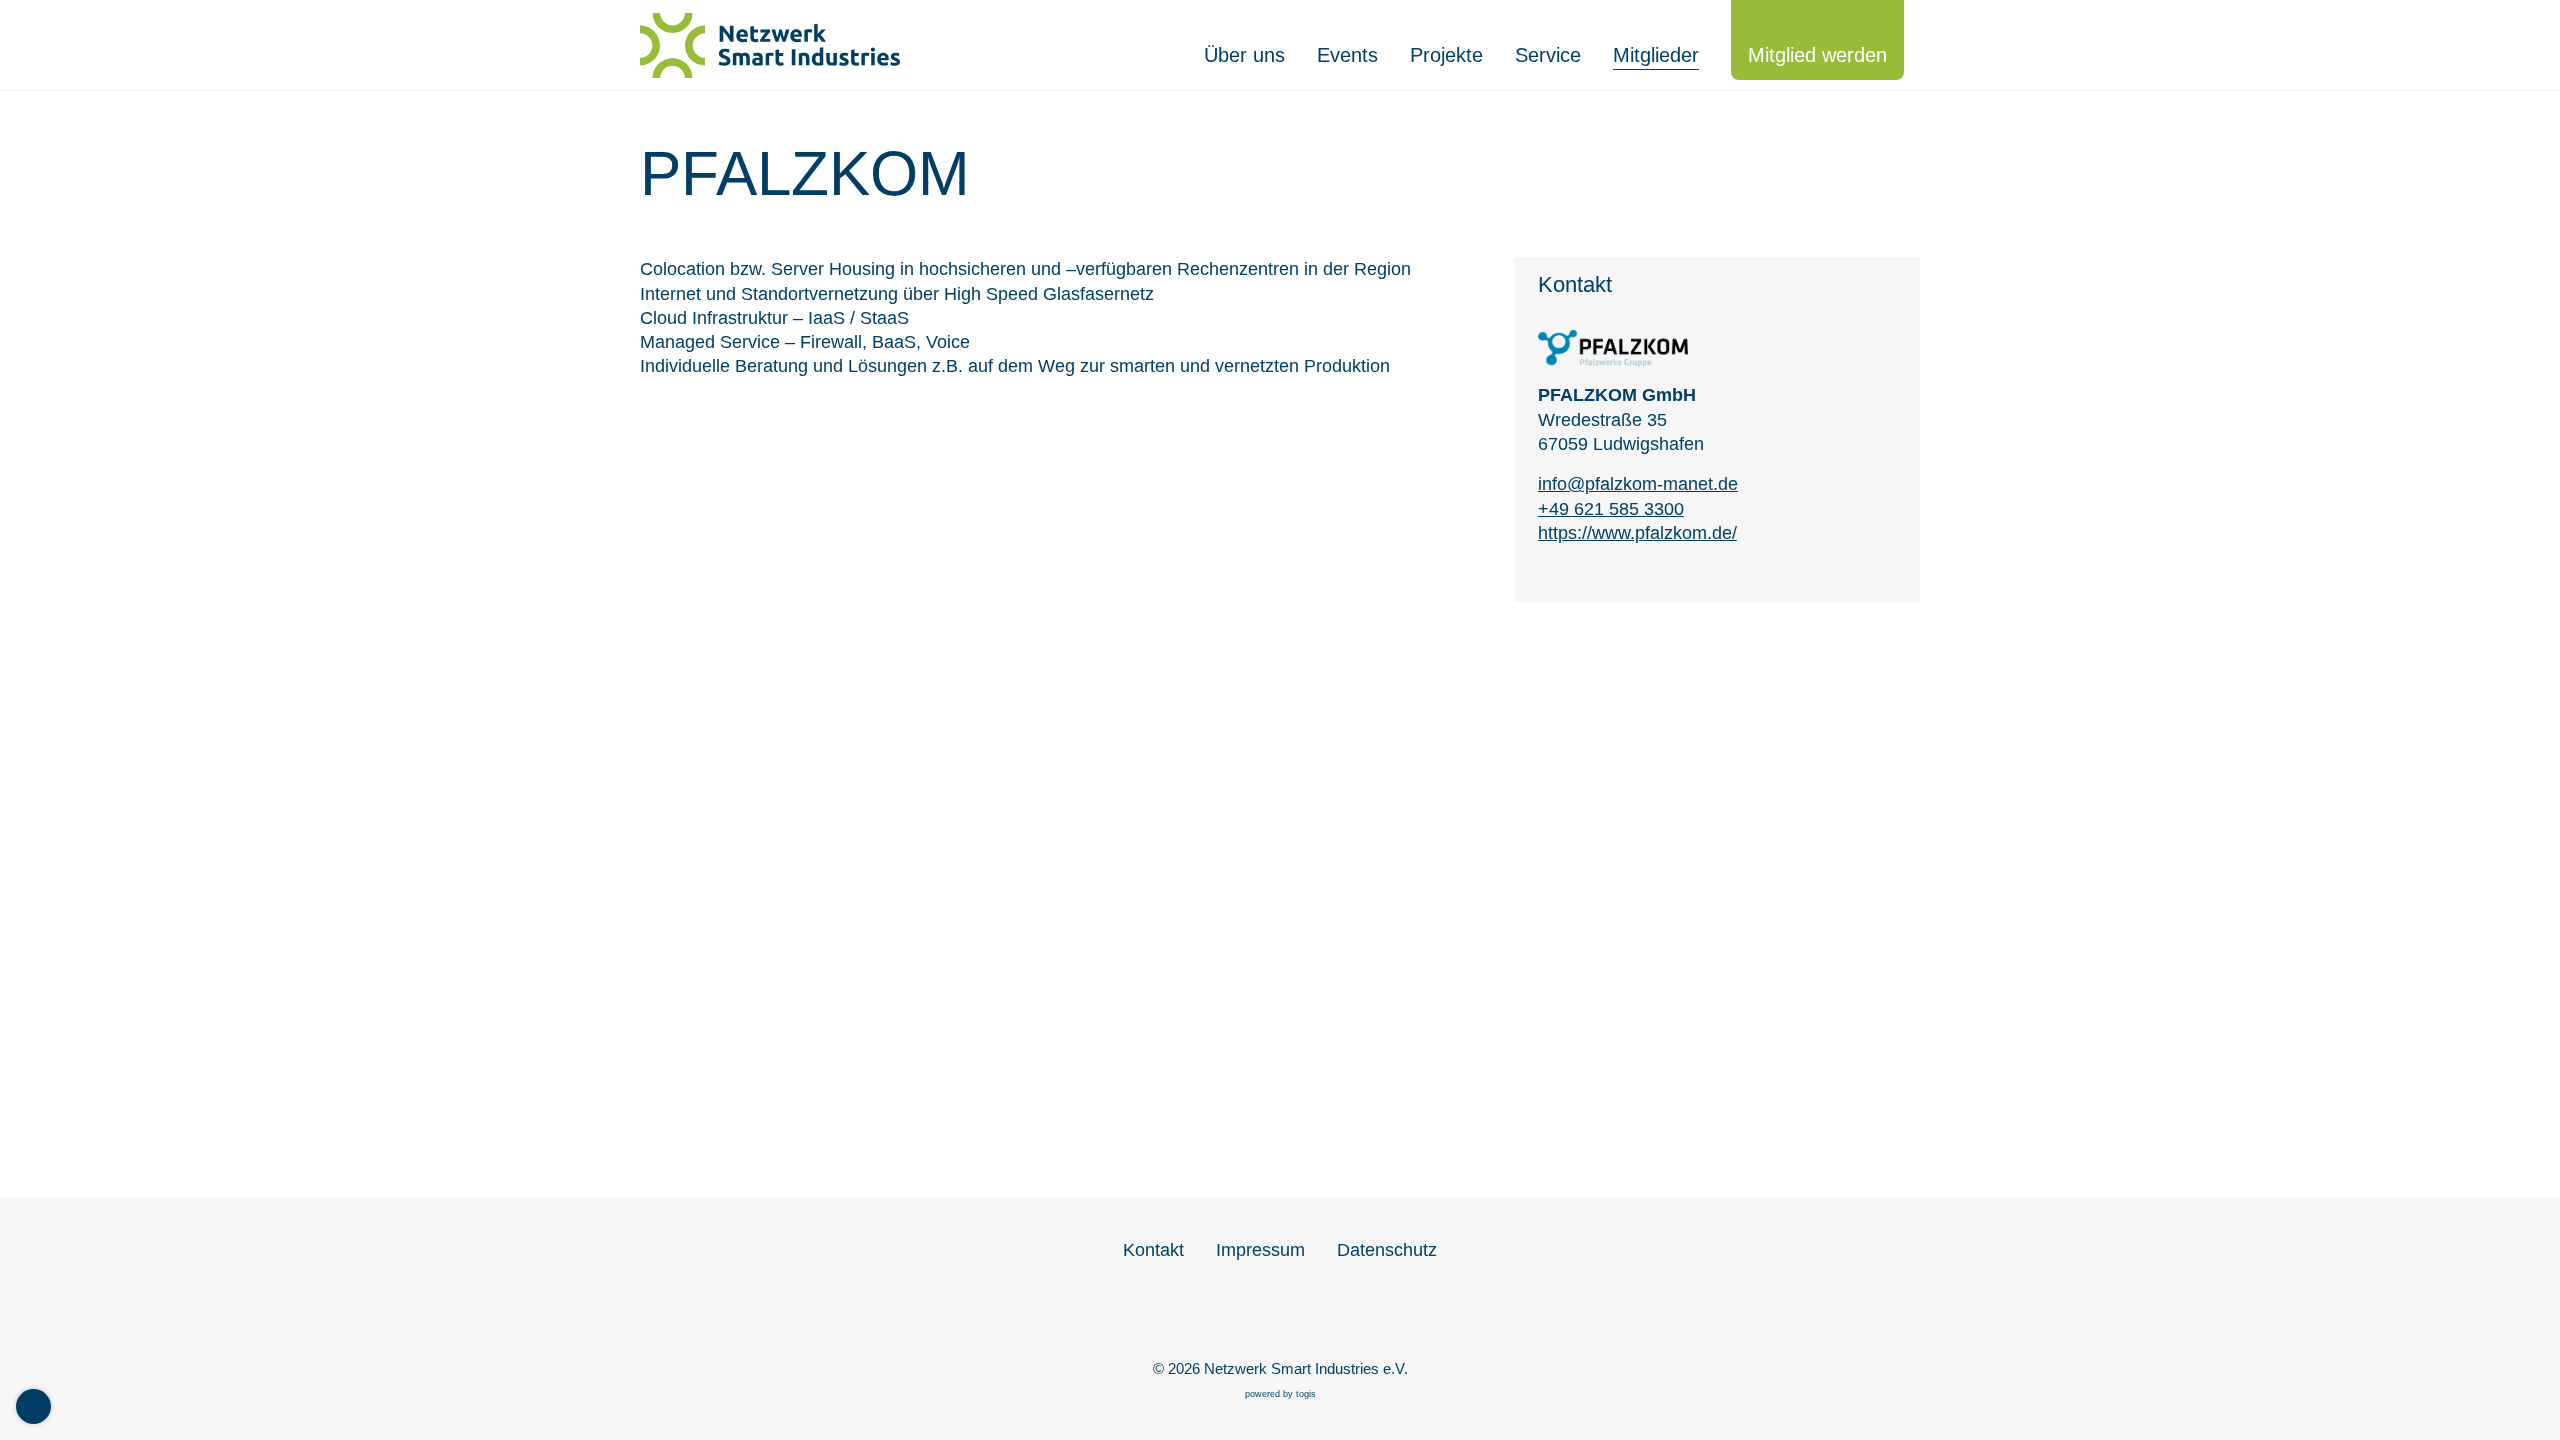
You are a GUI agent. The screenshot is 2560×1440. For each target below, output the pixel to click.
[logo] (780, 45)
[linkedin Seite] (1280, 1316)
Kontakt (1153, 1250)
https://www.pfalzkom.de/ (1637, 533)
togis (1306, 1394)
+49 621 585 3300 (1611, 509)
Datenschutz (1387, 1250)
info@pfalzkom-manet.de (1638, 484)
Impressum (1260, 1250)
